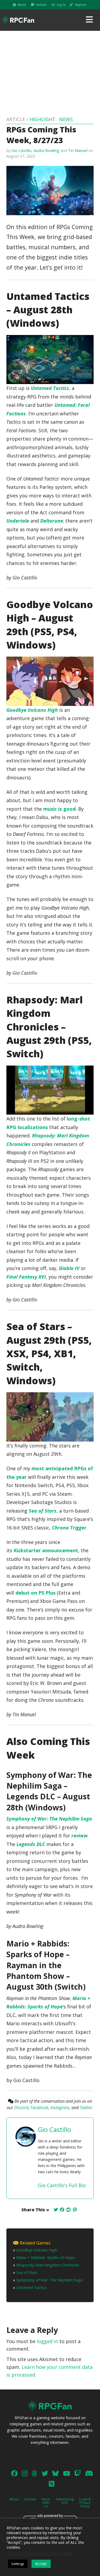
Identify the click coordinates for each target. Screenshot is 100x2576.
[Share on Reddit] (69, 2210)
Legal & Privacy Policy (85, 2503)
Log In (61, 5)
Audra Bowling (46, 150)
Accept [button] (41, 2564)
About (22, 5)
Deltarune (52, 521)
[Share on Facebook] (62, 2210)
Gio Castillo (22, 150)
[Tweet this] (56, 2210)
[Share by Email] (75, 2210)
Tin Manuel (78, 150)
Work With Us (46, 2503)
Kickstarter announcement (46, 1550)
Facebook (39, 2108)
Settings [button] (18, 2564)
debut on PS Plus (35, 1593)
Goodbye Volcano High (32, 710)
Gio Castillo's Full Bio (62, 2185)
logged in (47, 2341)
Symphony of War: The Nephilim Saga (49, 1819)
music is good (59, 809)
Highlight (43, 119)
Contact (41, 5)
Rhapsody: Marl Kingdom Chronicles (48, 2265)
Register (81, 5)
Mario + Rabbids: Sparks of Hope (45, 2257)
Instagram (60, 2108)
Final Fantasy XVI (26, 1277)
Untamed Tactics (50, 388)
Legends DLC (31, 1844)
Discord (21, 2108)
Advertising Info (65, 2501)
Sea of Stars (27, 2272)
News (66, 119)
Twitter (86, 2108)
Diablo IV (69, 1268)
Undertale (18, 521)
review (79, 1836)
